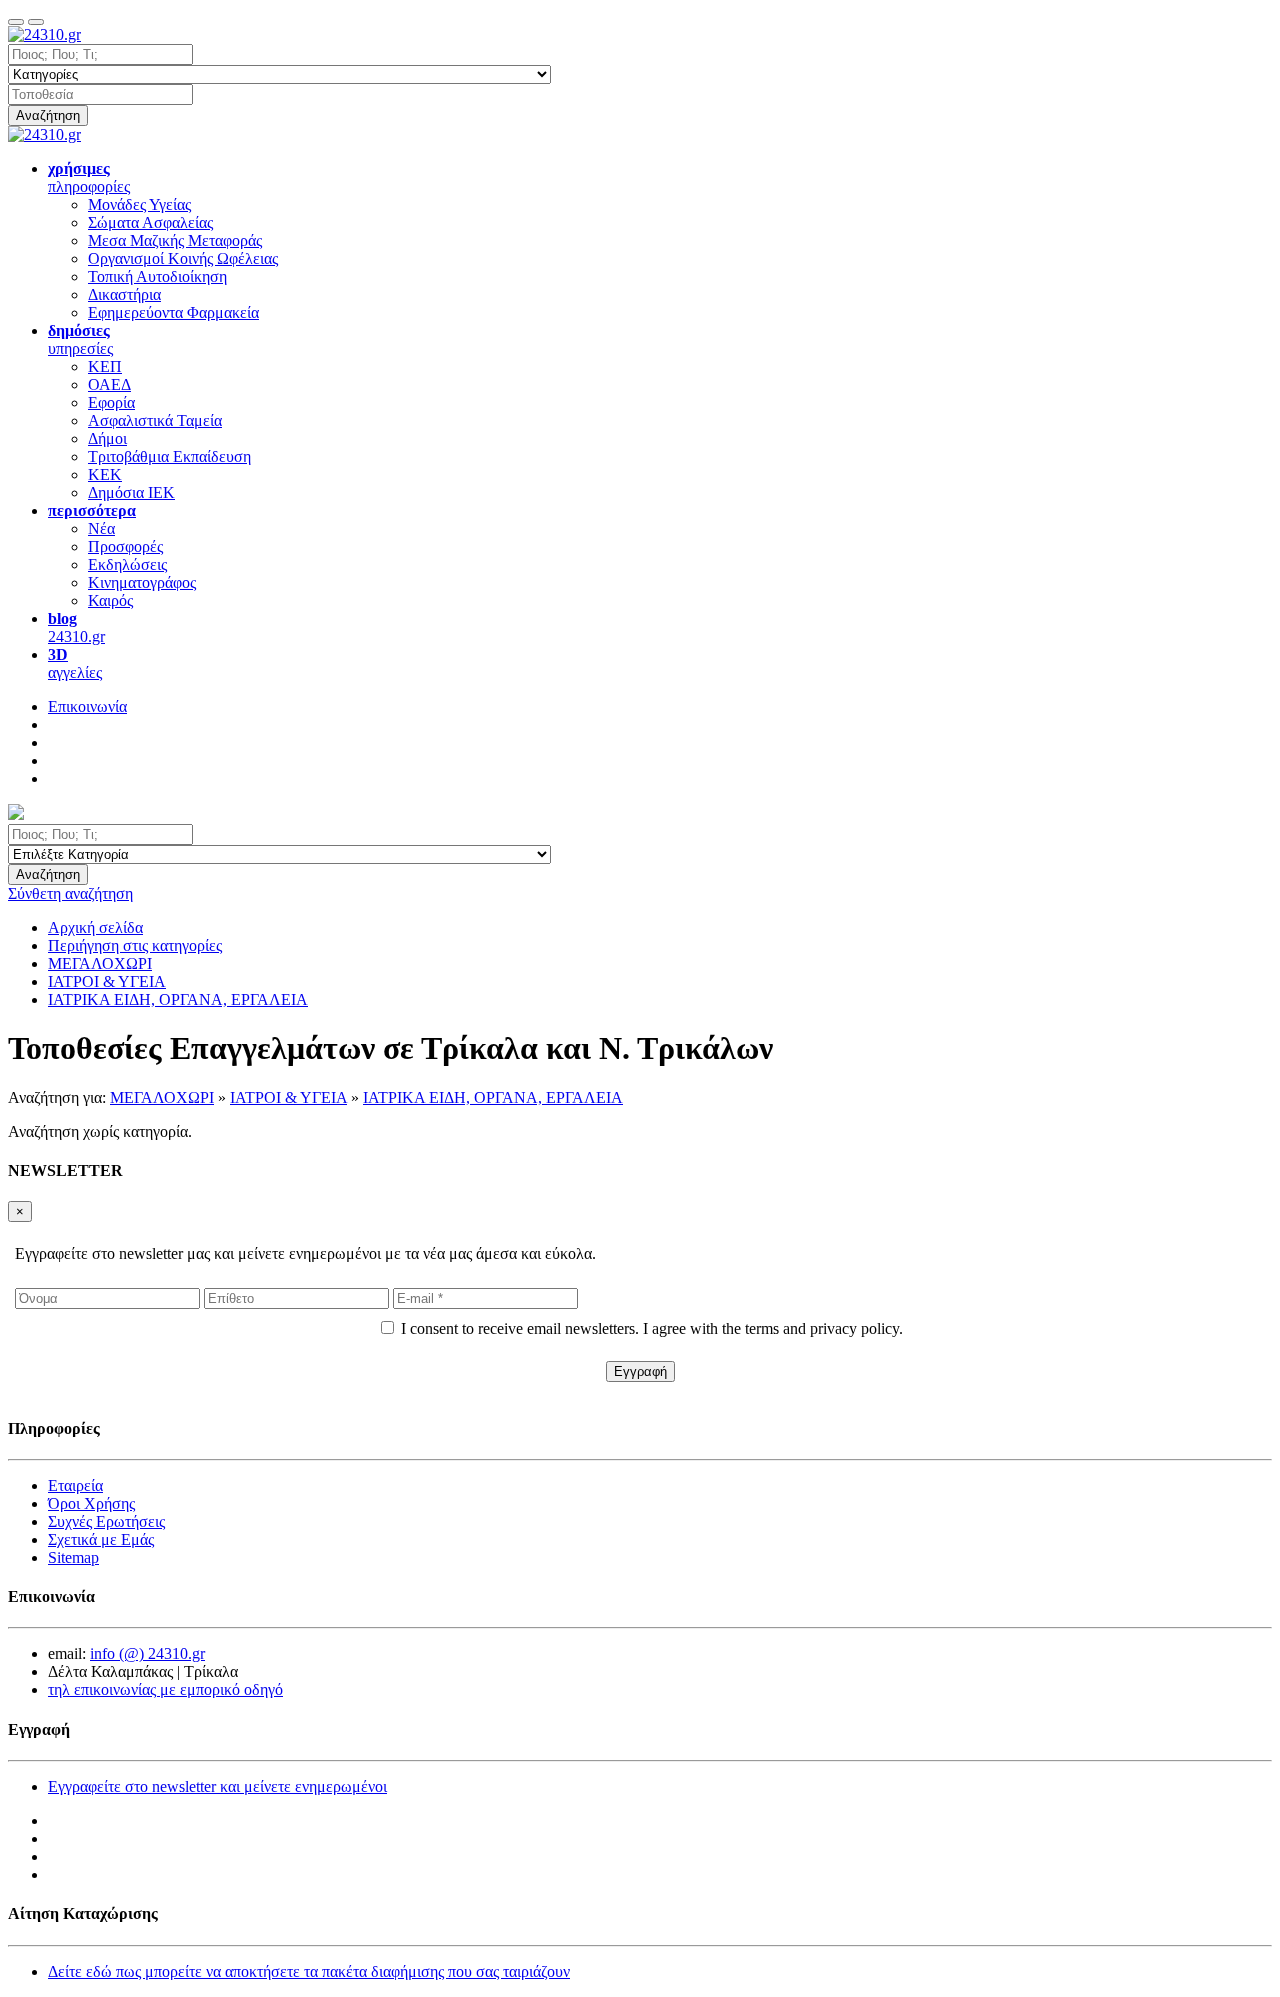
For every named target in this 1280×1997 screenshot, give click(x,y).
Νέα (101, 528)
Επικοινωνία (87, 706)
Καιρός (110, 600)
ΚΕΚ (105, 474)
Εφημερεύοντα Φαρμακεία (173, 312)
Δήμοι (107, 438)
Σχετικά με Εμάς (101, 1539)
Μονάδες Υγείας (139, 204)
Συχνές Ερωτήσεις (106, 1521)
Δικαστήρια (124, 294)
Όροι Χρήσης (91, 1503)
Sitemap (73, 1557)
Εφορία (111, 402)
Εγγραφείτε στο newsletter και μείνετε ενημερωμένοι (217, 1786)
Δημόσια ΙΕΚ (131, 492)
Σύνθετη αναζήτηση (70, 893)
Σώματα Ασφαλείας (150, 222)
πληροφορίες (89, 177)
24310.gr (76, 627)
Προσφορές (125, 546)
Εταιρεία (75, 1485)
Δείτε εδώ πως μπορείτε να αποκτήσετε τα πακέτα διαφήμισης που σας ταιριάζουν (309, 1971)
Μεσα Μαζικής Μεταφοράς (175, 240)
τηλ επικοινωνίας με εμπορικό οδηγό (165, 1689)
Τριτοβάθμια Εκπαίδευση (169, 456)
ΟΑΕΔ (109, 384)
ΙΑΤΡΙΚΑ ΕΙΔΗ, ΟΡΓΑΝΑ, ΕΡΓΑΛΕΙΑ (493, 1097)
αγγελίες (75, 663)
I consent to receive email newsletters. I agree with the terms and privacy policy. (652, 1328)
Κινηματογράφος (142, 582)
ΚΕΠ (105, 366)
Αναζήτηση (48, 115)
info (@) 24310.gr (147, 1653)
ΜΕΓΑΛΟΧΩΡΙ (162, 1097)
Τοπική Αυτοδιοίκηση (157, 276)
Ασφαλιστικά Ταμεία (155, 420)
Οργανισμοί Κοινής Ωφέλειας (183, 258)
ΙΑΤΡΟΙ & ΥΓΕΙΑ (288, 1097)
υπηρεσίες (80, 339)
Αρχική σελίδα (95, 927)
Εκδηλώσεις (127, 564)
